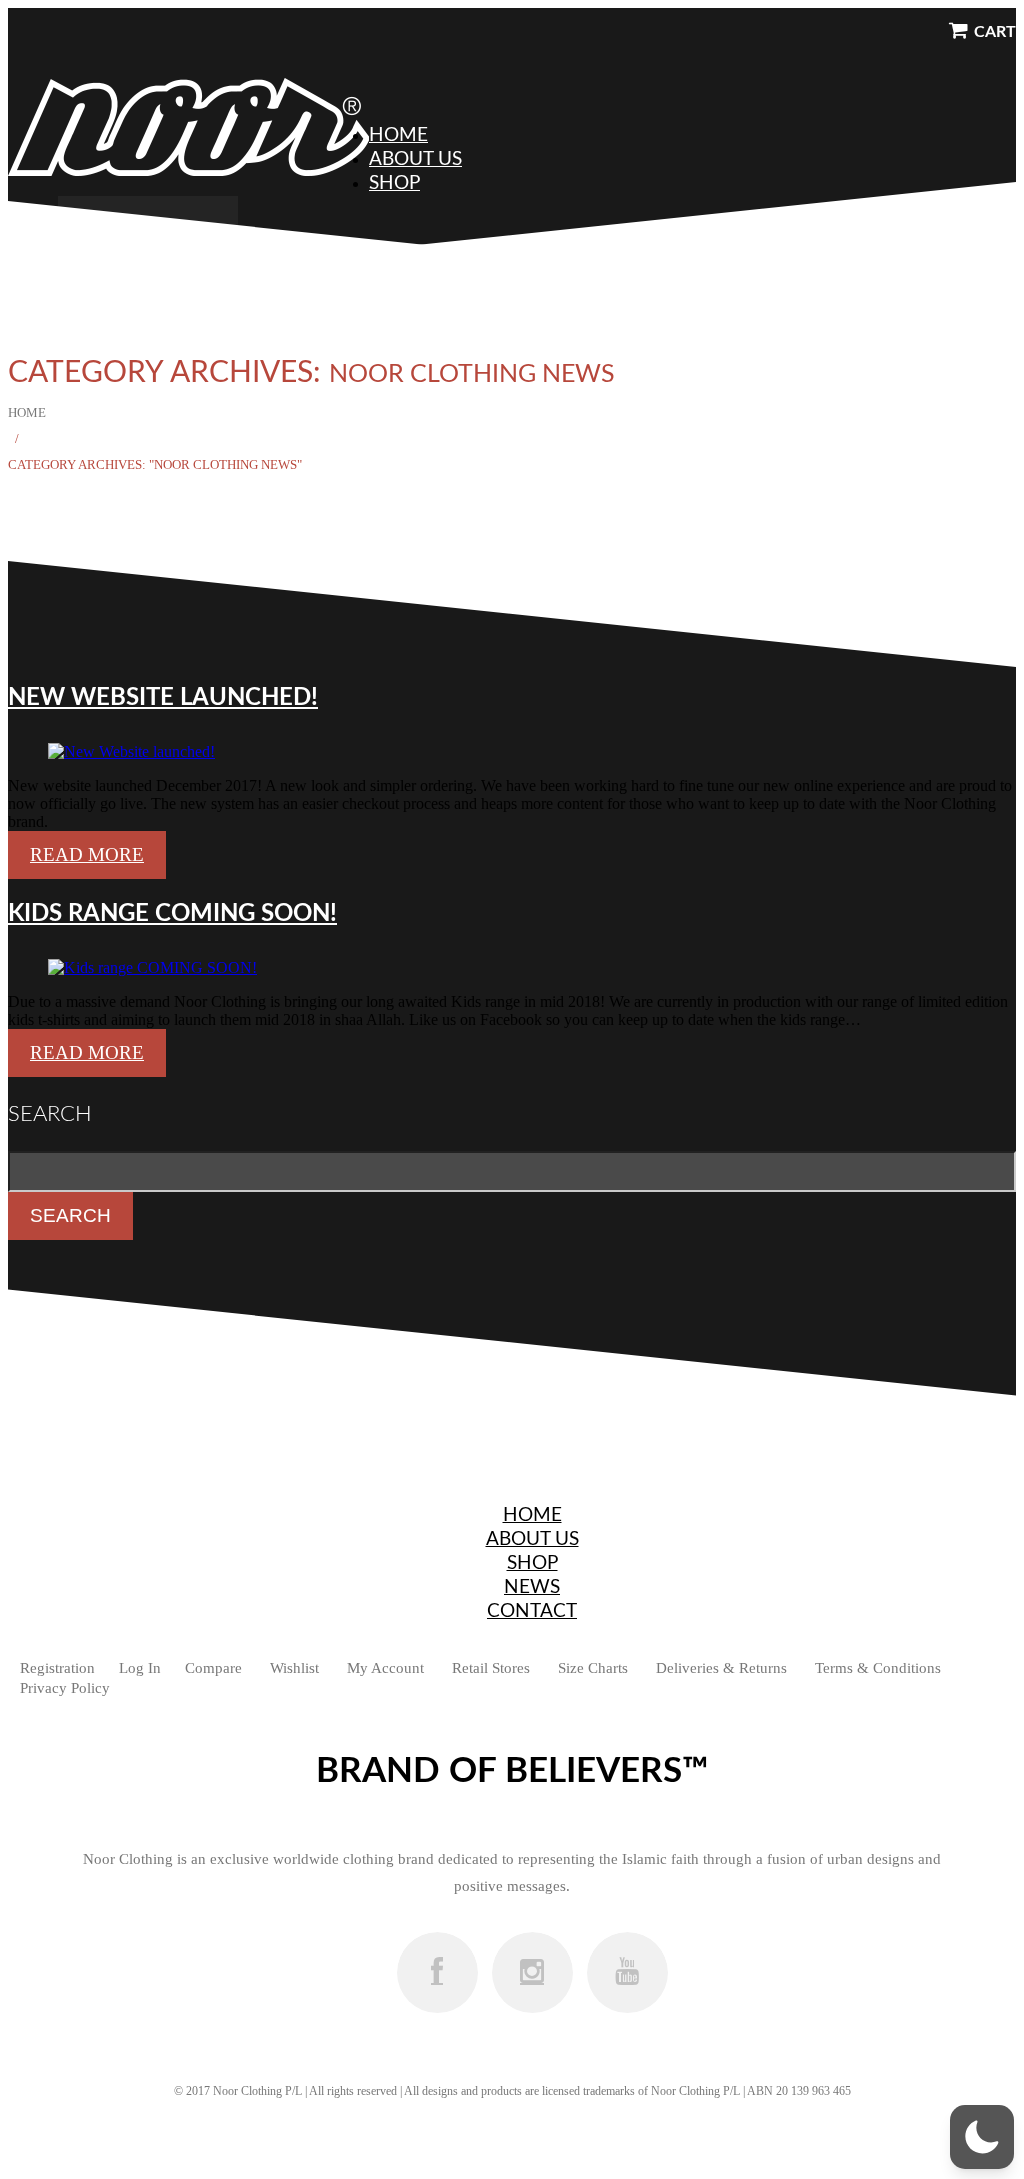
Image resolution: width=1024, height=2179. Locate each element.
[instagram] (532, 1972)
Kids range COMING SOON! (172, 914)
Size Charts (593, 1668)
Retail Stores (491, 1668)
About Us (415, 159)
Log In (140, 1668)
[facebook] (437, 1972)
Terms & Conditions (878, 1668)
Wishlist (294, 1668)
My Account (385, 1668)
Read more (87, 854)
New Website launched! (163, 698)
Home (398, 135)
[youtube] (627, 1972)
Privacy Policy (65, 1688)
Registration (57, 1668)
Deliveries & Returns (721, 1668)
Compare (213, 1668)
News (532, 1587)
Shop (394, 183)
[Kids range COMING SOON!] (152, 967)
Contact (532, 1611)
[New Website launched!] (131, 751)
